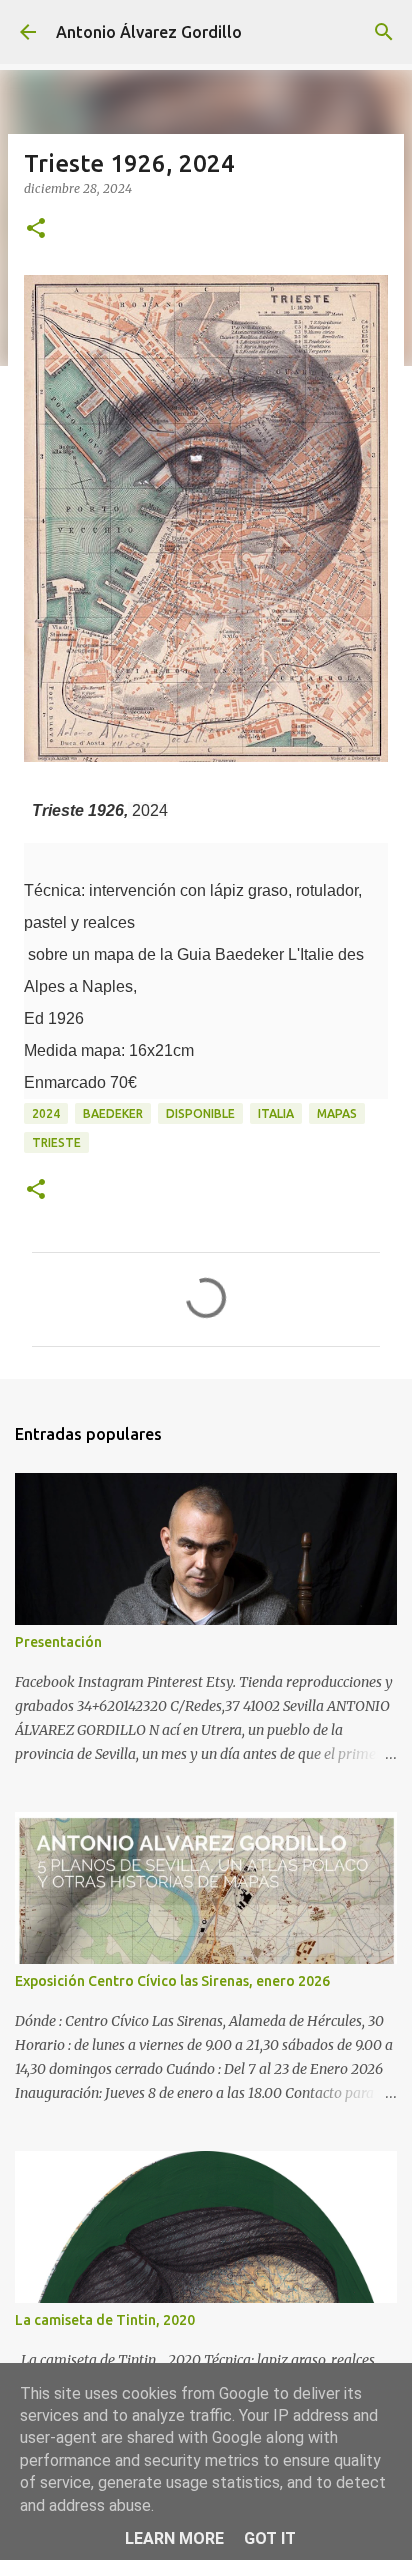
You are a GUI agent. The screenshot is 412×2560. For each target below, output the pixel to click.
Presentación (58, 1642)
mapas (337, 1113)
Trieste (56, 1142)
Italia (276, 1113)
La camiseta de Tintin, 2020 (105, 2320)
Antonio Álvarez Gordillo (149, 32)
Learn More (174, 2538)
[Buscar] (384, 32)
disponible (200, 1113)
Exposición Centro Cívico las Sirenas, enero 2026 (172, 1981)
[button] (36, 229)
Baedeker (113, 1113)
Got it (270, 2538)
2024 (46, 1113)
